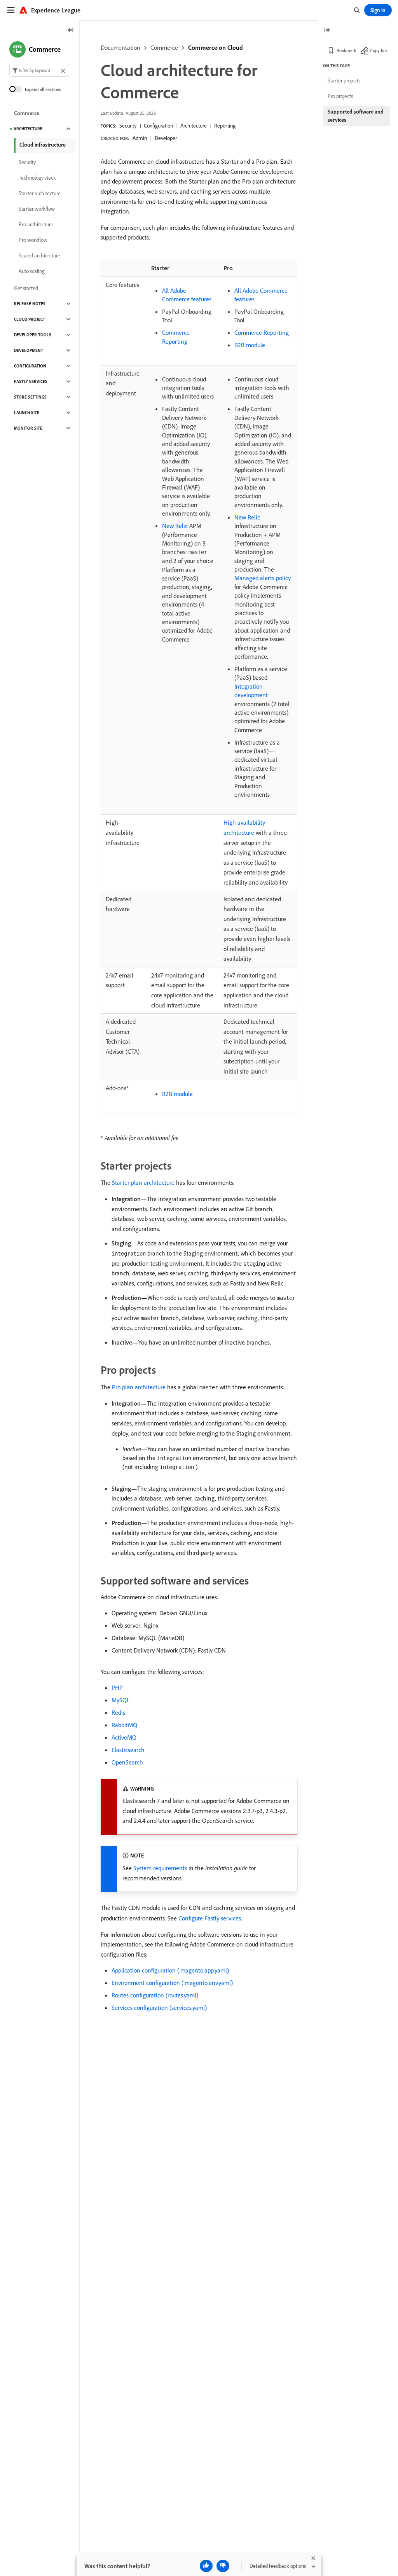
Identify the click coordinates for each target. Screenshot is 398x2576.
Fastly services (31, 381)
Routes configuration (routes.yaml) (155, 1995)
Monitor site (28, 428)
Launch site (27, 413)
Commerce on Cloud (216, 47)
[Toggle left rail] (71, 31)
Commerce (164, 47)
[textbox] (39, 70)
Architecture (194, 126)
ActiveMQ (124, 1737)
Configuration (158, 126)
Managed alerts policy (263, 578)
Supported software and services (356, 116)
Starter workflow (37, 209)
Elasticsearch (128, 1750)
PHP (117, 1688)
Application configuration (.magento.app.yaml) (170, 1970)
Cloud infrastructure (43, 145)
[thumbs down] (223, 2566)
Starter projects (344, 80)
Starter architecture (40, 193)
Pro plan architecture (139, 1387)
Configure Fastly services (210, 1918)
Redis (118, 1712)
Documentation (120, 47)
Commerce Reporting (262, 332)
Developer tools (33, 335)
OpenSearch (127, 1762)
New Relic (175, 526)
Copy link (379, 50)
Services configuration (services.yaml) (159, 2008)
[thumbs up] (206, 2566)
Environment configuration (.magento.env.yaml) (172, 1983)
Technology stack (37, 178)
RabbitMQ (124, 1725)
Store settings (30, 397)
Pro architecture (36, 224)
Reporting (225, 126)
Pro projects (340, 96)
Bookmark (347, 50)
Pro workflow (33, 240)
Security (128, 126)
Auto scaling (32, 271)
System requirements (160, 1868)
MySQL (121, 1700)
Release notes (30, 304)
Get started (26, 288)
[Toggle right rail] (327, 31)
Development (29, 350)
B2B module (250, 345)
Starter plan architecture (143, 1182)
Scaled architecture (39, 255)
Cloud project (30, 319)
